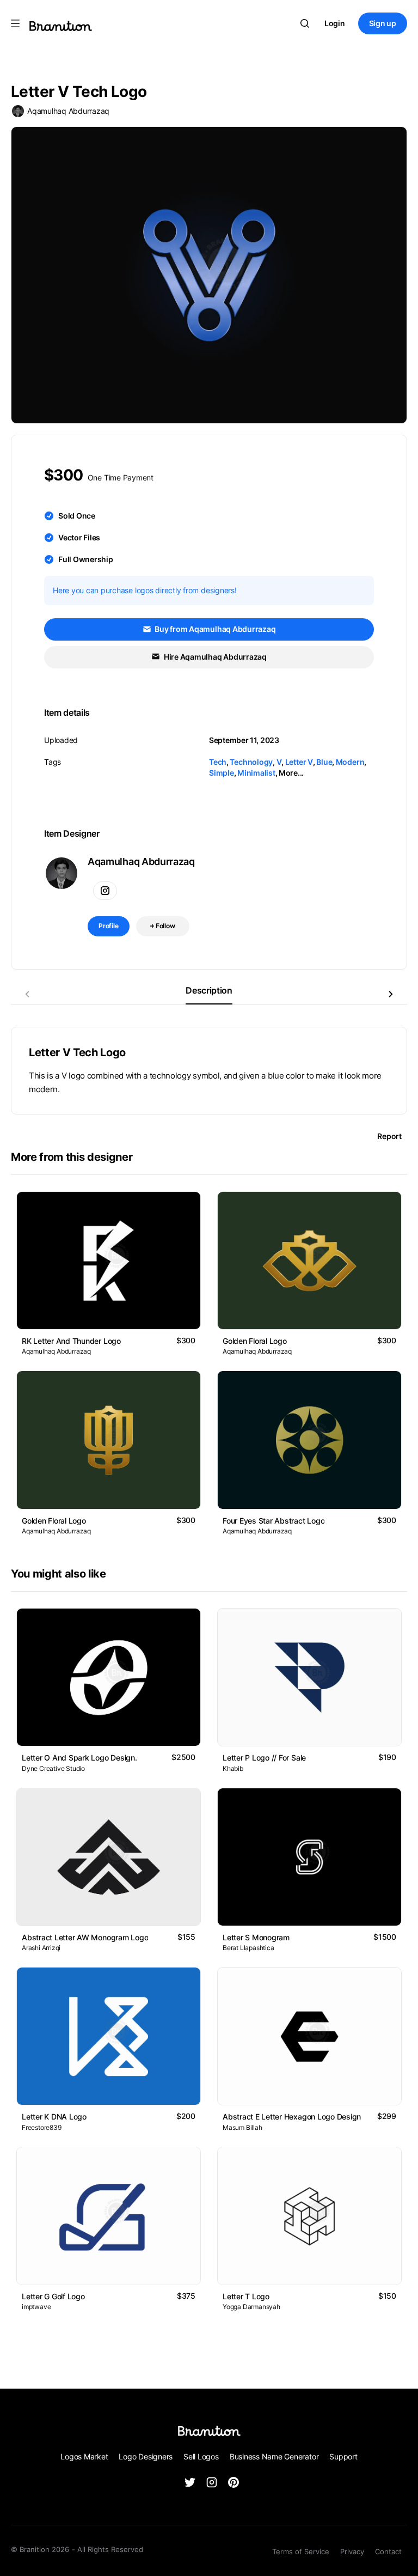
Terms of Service (301, 2551)
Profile (109, 926)
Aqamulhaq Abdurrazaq (68, 111)
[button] (391, 994)
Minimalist (256, 773)
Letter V (299, 762)
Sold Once (77, 516)
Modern (350, 762)
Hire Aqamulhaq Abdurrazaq (214, 657)
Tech (218, 762)
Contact (388, 2551)
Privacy (352, 2551)
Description (209, 990)
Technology (251, 762)
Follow (165, 926)
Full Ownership (86, 559)
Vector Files (79, 537)
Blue (324, 762)
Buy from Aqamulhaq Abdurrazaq (215, 629)
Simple (222, 773)
